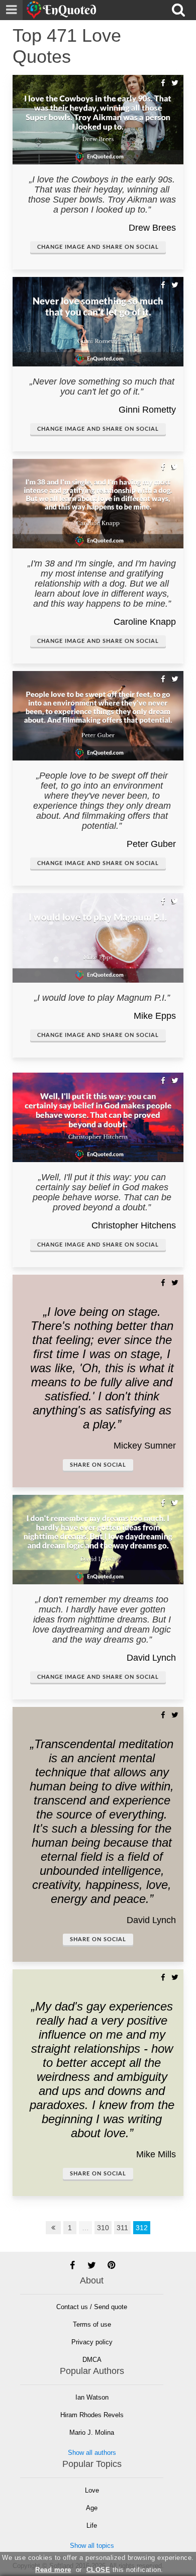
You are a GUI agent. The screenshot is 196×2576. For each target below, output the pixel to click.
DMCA (92, 2360)
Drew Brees (152, 228)
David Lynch (151, 1658)
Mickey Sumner (145, 1446)
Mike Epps (155, 1016)
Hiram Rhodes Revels (92, 2415)
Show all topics (92, 2546)
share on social (98, 1465)
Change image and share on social (98, 247)
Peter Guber (151, 844)
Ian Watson (92, 2397)
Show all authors (92, 2453)
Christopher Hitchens (134, 1225)
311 (122, 2228)
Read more (53, 2570)
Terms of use (92, 2324)
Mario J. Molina (92, 2432)
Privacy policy (92, 2342)
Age (92, 2508)
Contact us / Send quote (92, 2307)
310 (103, 2228)
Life (92, 2525)
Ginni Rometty (147, 410)
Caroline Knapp (145, 622)
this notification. (125, 2570)
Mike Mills (156, 2154)
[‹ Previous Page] (53, 2228)
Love (92, 2490)
